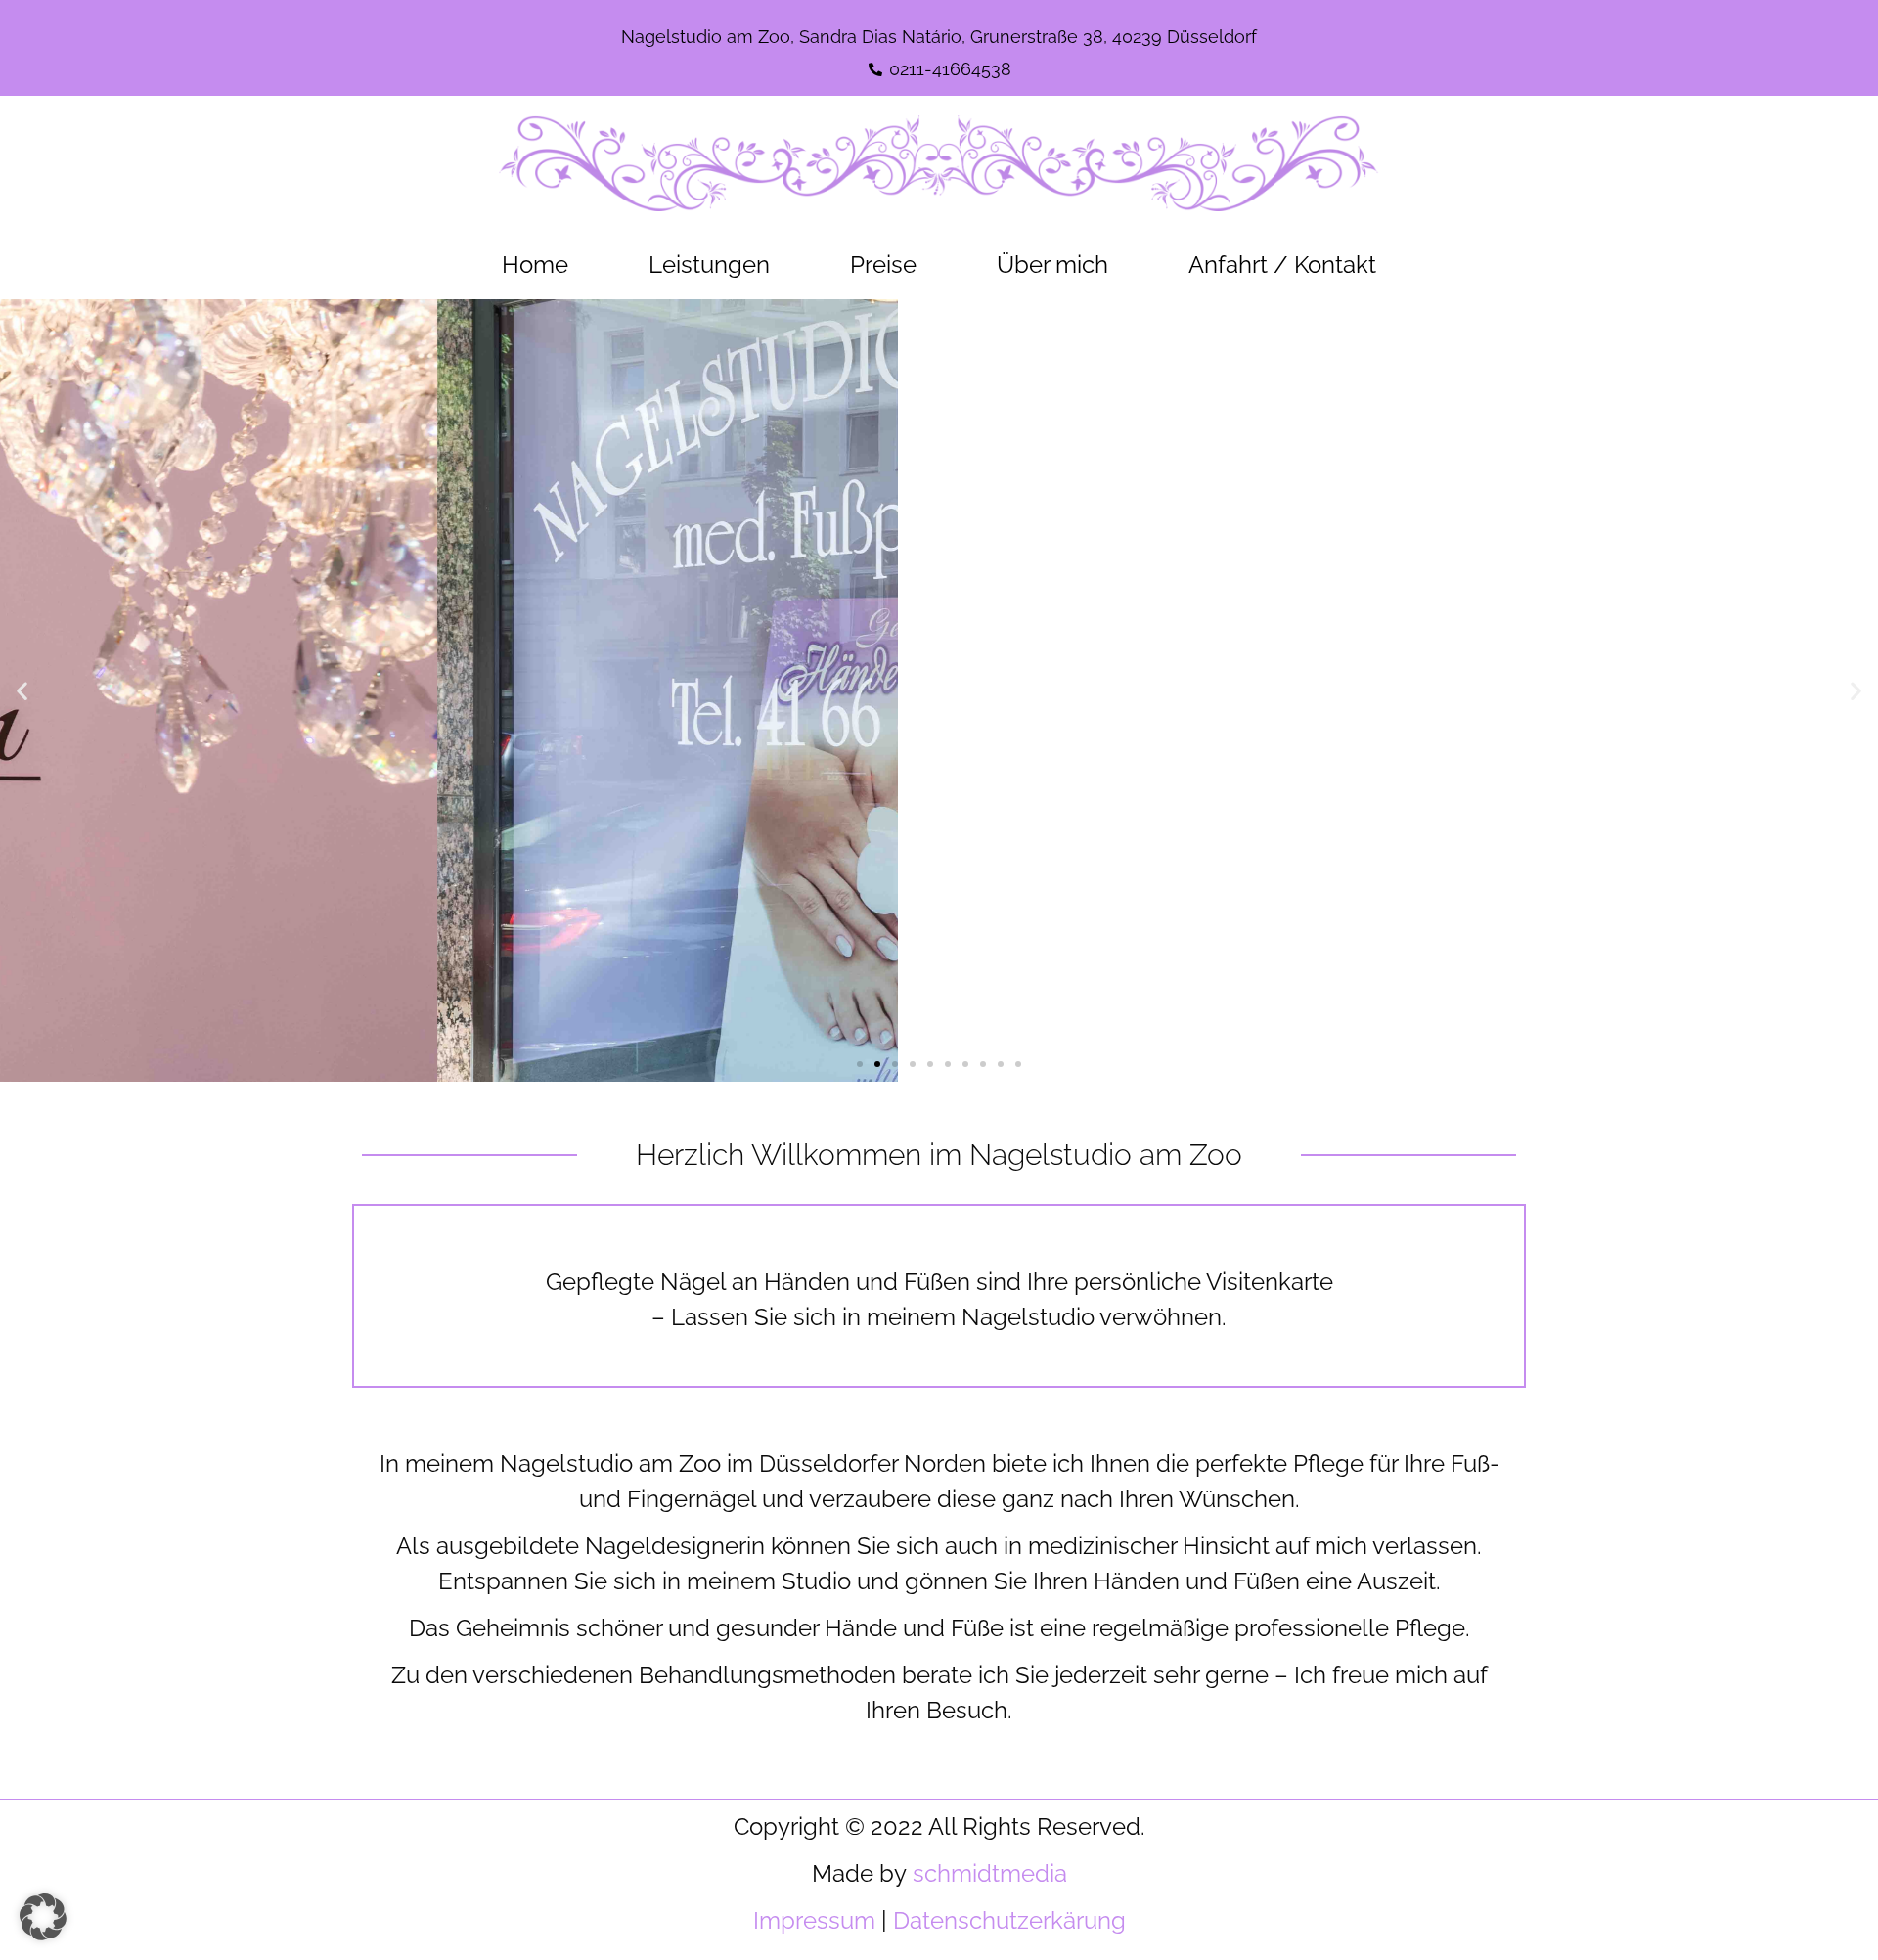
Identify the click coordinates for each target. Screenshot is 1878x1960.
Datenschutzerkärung (1009, 1920)
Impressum (814, 1920)
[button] (22, 690)
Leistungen (709, 265)
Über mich (1052, 265)
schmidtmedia (990, 1873)
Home (535, 265)
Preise (883, 265)
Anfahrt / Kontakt (1282, 265)
